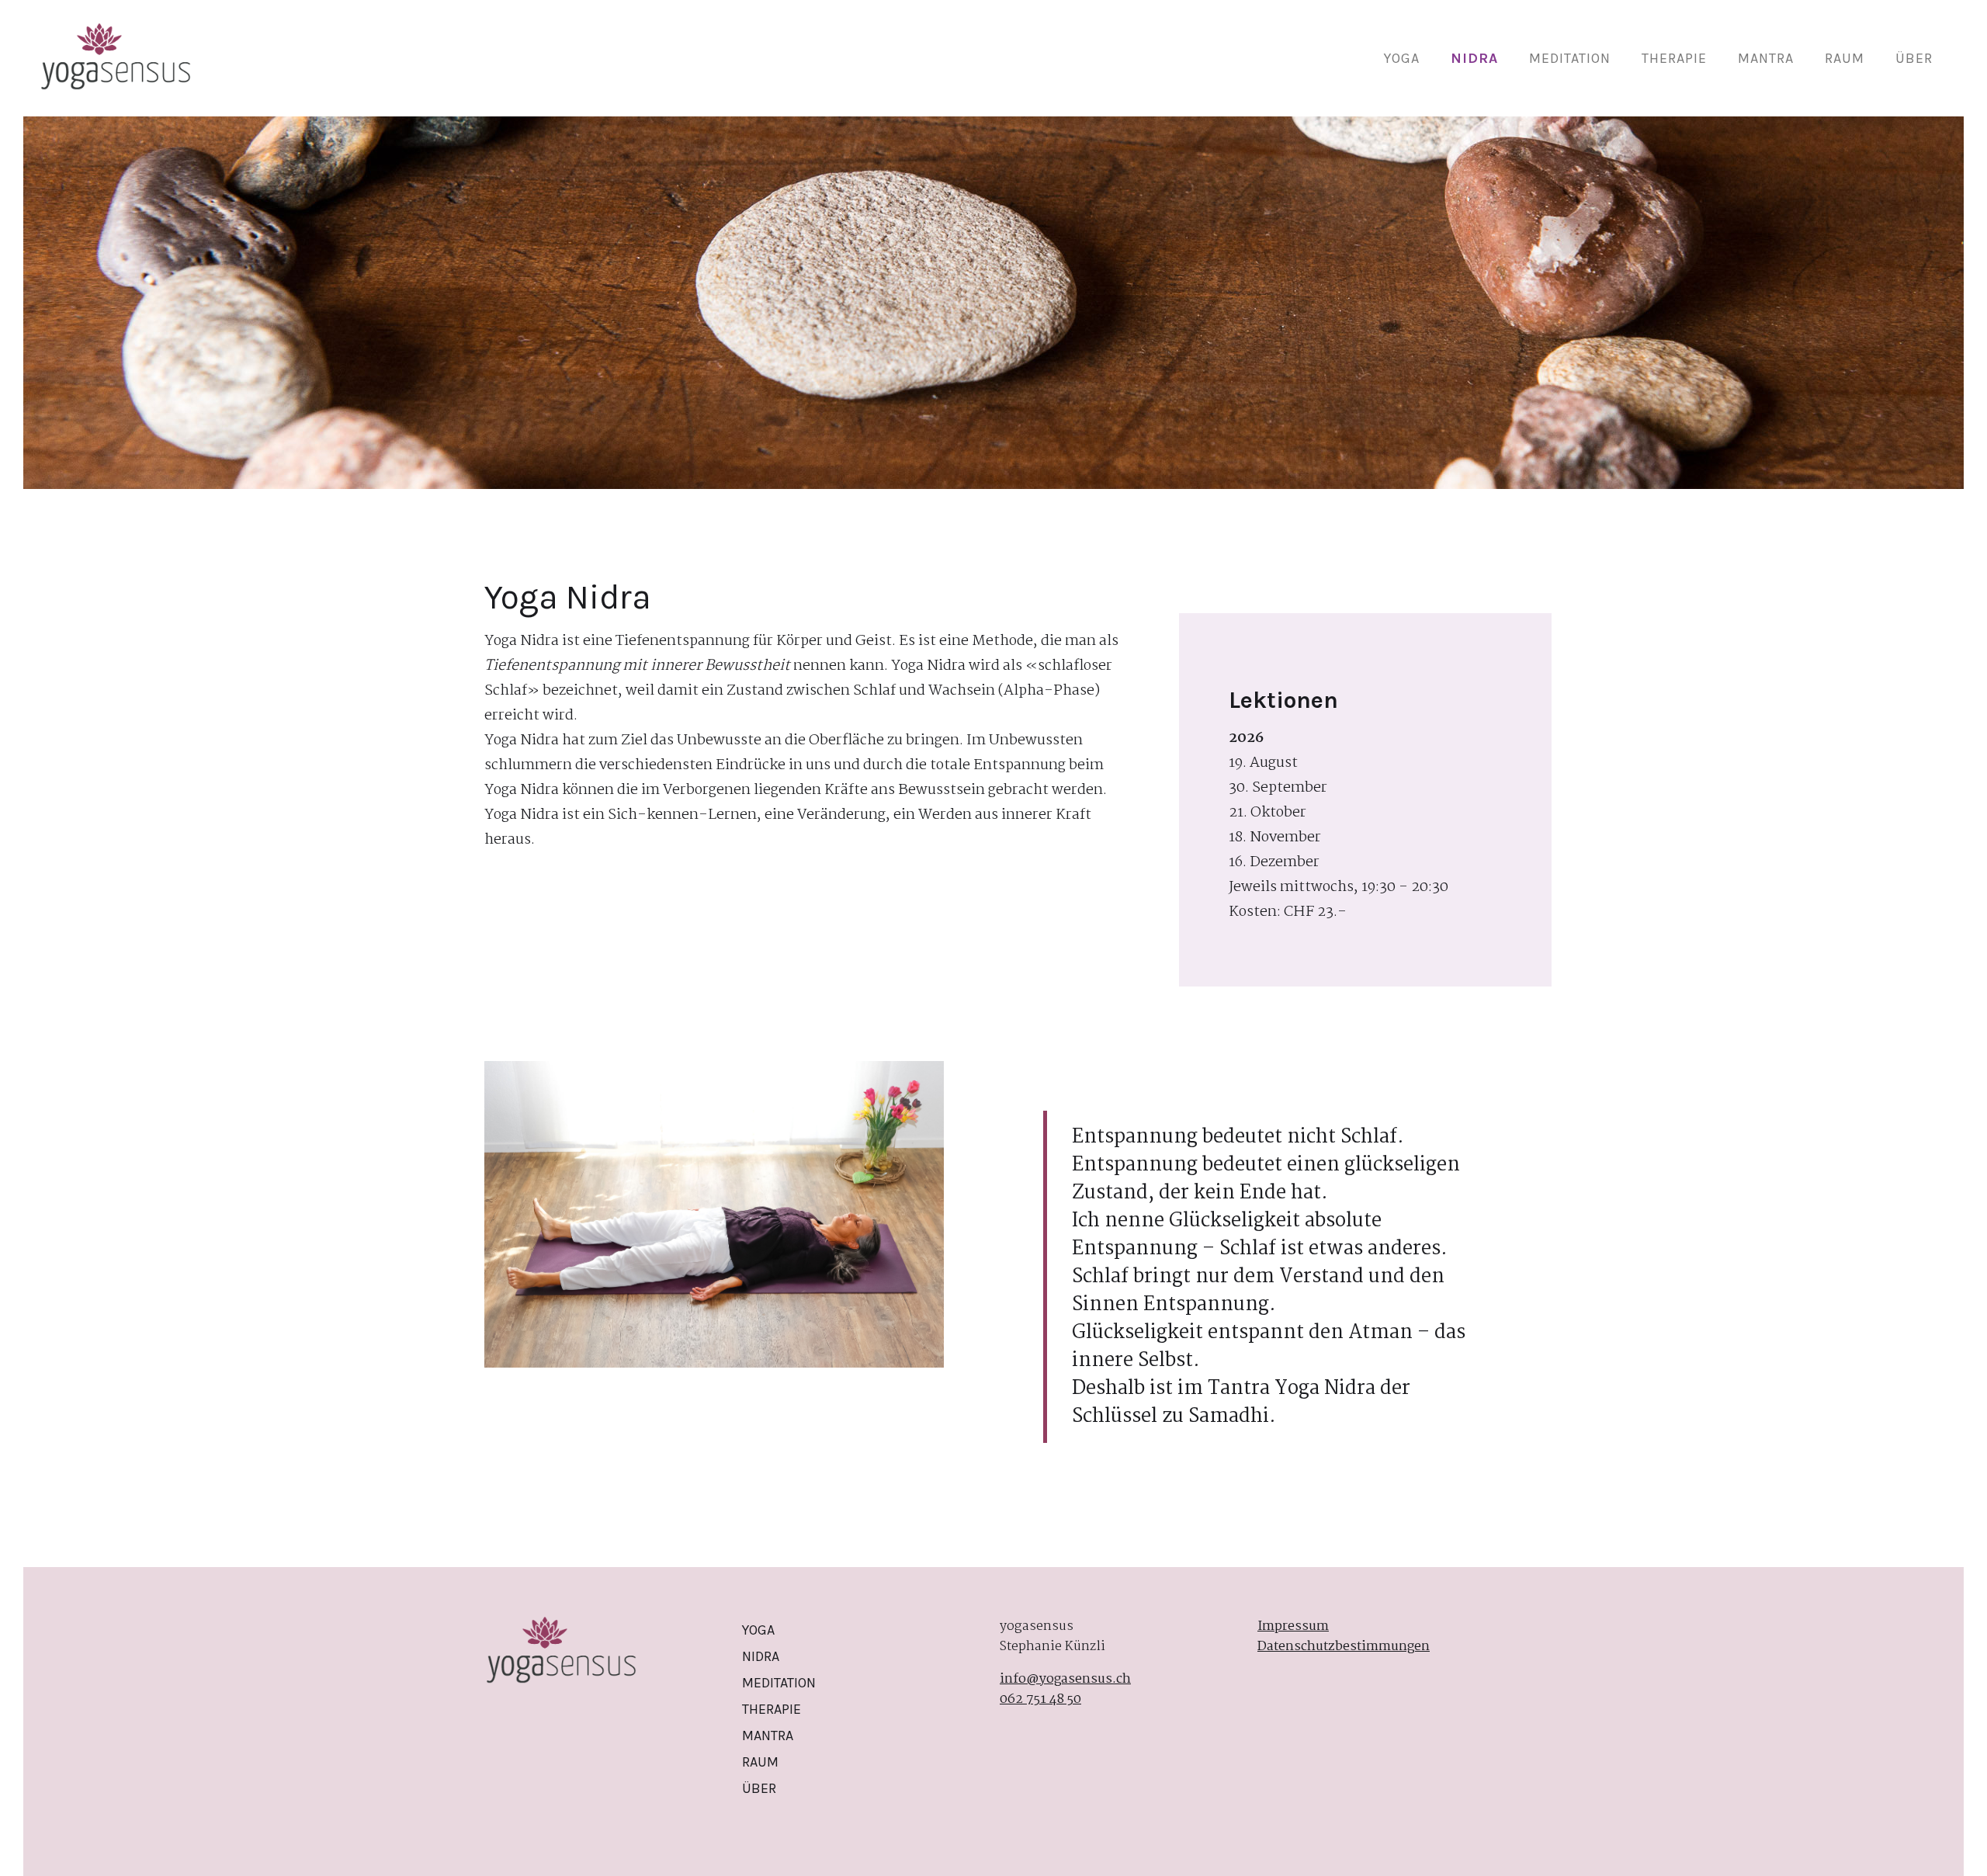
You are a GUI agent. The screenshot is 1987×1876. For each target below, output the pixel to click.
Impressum (1293, 1627)
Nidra (1474, 58)
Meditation (1570, 58)
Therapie (1674, 58)
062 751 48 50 (1040, 1700)
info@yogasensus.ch (1065, 1680)
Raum (1845, 58)
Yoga (1402, 58)
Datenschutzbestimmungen (1344, 1647)
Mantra (1766, 58)
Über (1914, 58)
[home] (116, 58)
